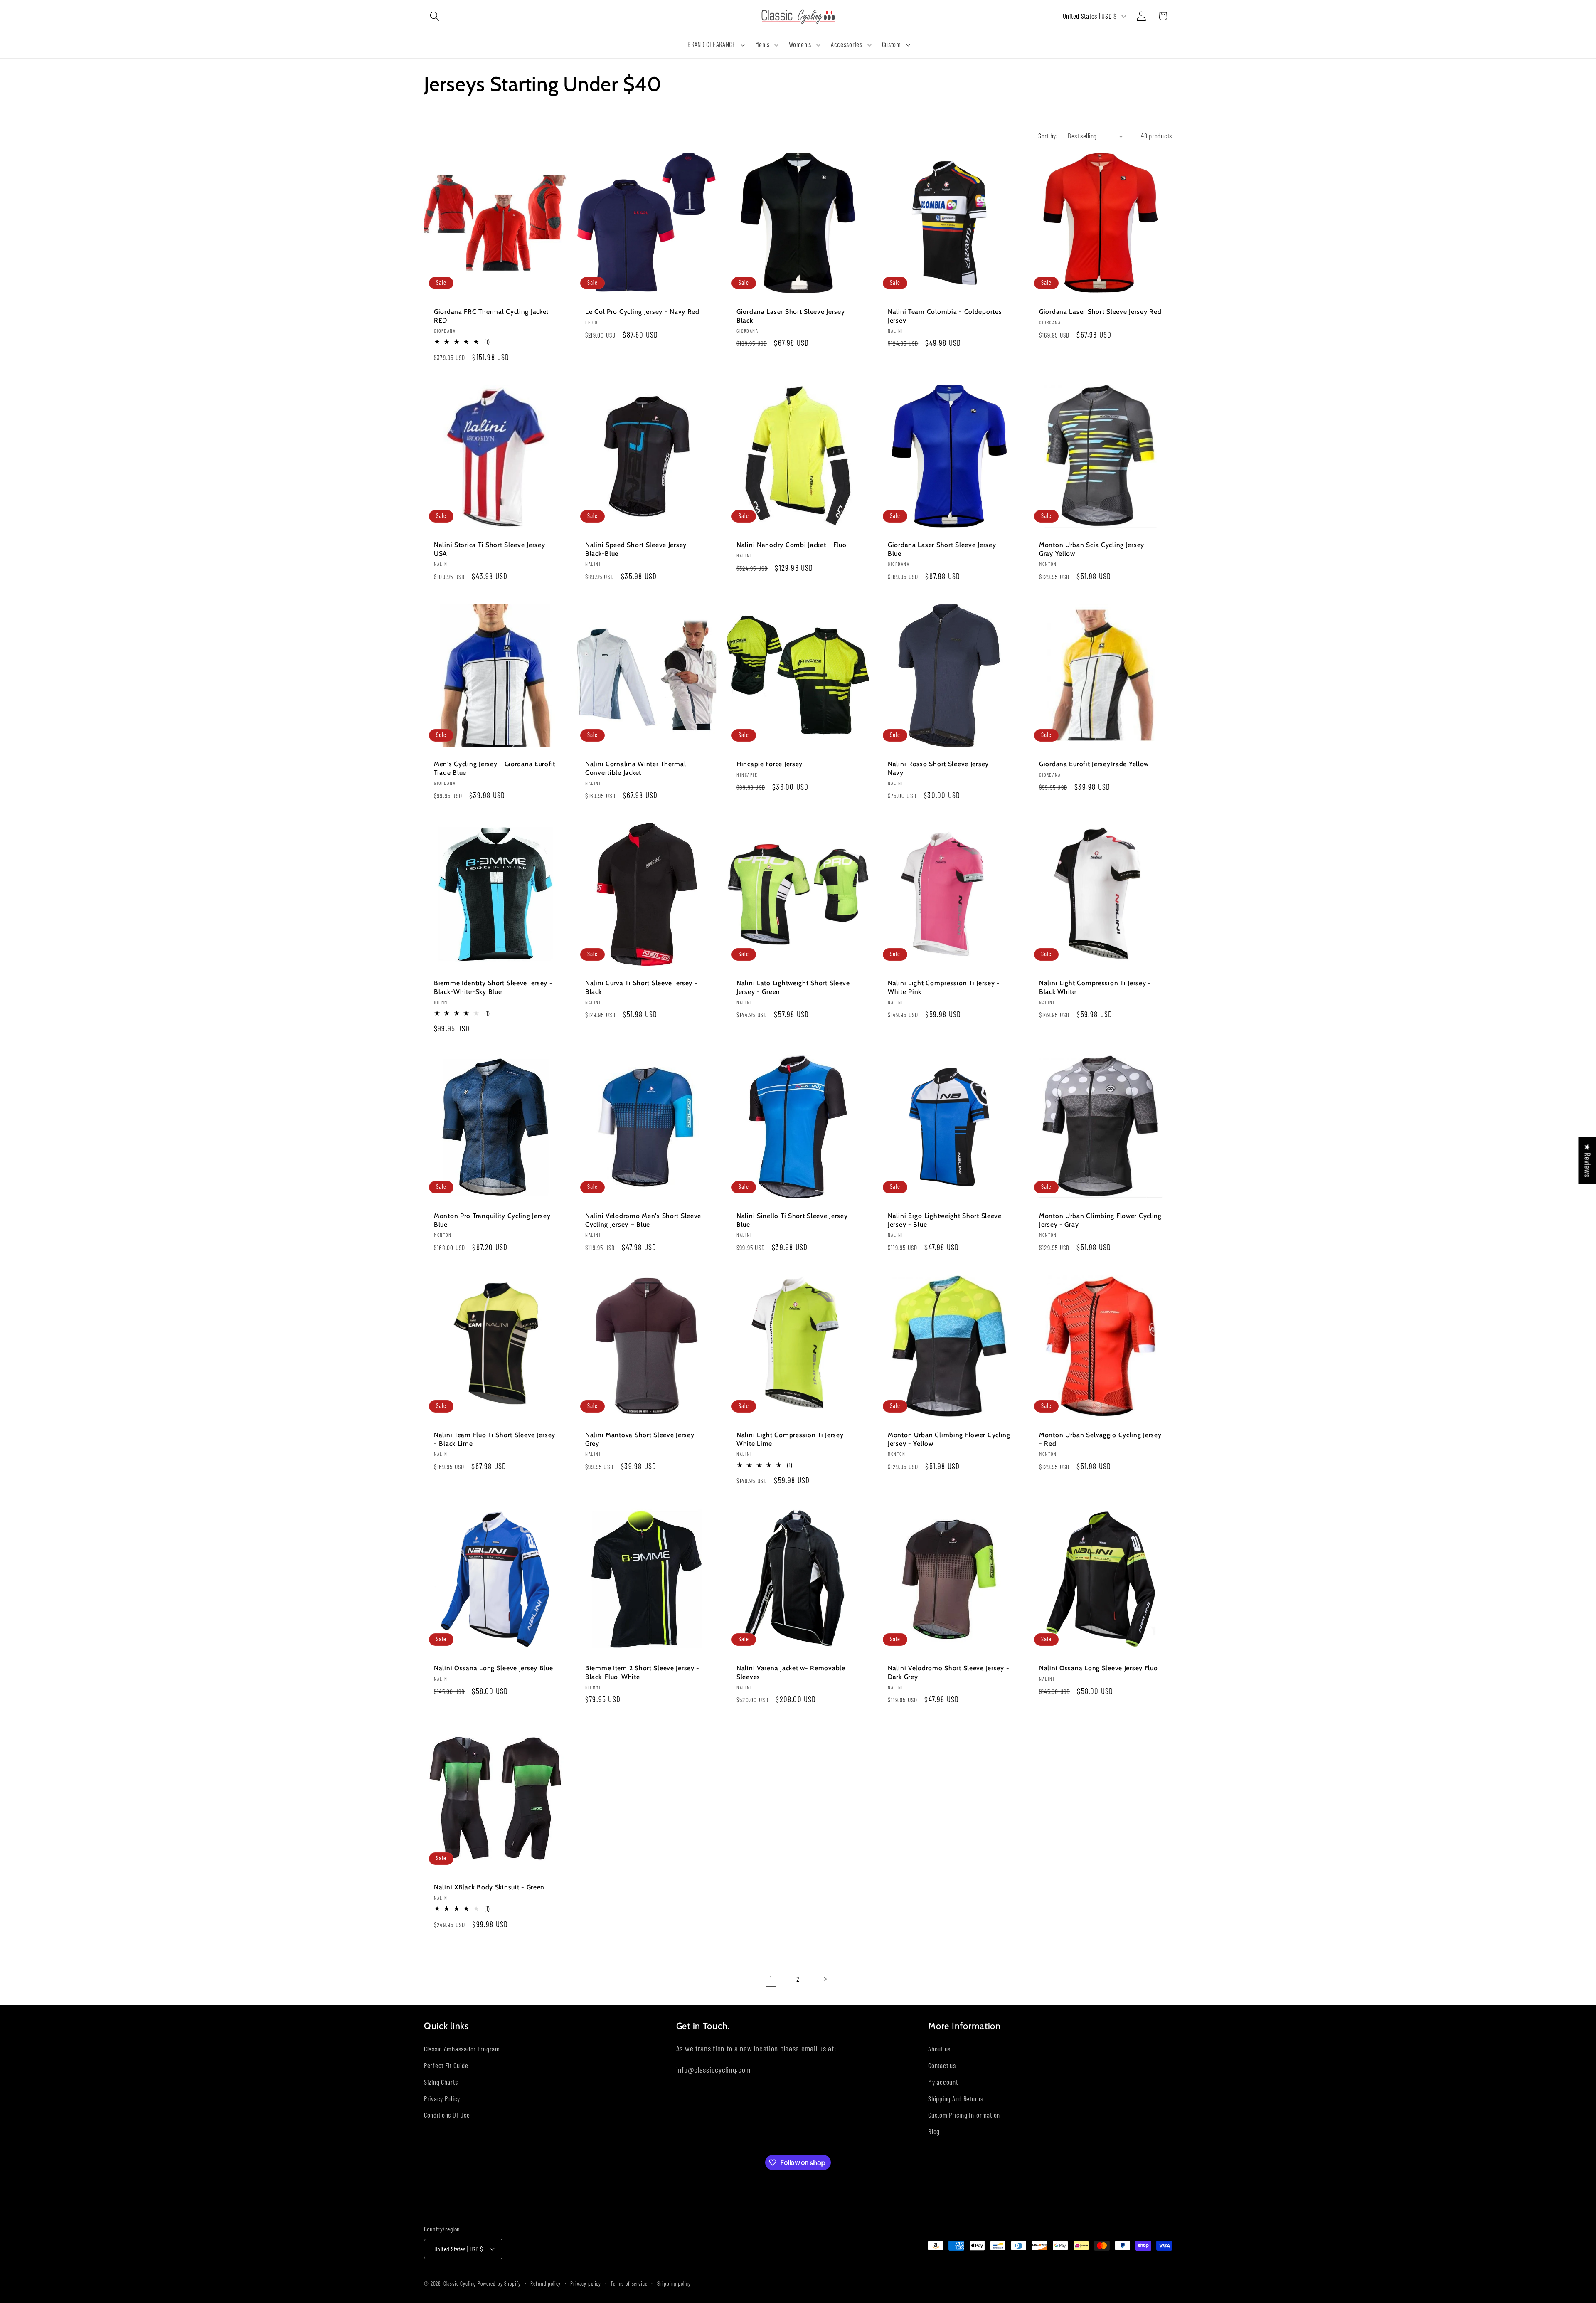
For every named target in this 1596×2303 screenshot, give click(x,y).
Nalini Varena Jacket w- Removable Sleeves (791, 1672)
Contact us (942, 2065)
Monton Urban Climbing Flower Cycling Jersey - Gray (1100, 1220)
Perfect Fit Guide (446, 2065)
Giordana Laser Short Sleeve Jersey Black (791, 316)
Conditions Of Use (447, 2115)
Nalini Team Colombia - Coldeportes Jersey (945, 316)
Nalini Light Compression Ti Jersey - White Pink (944, 987)
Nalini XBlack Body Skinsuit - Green (489, 1887)
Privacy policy (586, 2283)
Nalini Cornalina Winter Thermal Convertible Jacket (635, 768)
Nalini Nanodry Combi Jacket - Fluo (791, 545)
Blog (934, 2131)
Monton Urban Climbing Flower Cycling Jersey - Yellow (949, 1439)
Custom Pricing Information (964, 2115)
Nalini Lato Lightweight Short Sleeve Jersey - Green (793, 987)
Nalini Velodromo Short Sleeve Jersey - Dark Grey (948, 1672)
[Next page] (825, 1979)
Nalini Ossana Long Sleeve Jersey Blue (494, 1668)
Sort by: (1048, 136)
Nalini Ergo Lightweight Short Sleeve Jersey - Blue (945, 1220)
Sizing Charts (441, 2081)
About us (939, 2048)
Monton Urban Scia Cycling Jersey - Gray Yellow (1094, 549)
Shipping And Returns (956, 2098)
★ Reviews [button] (1587, 1160)
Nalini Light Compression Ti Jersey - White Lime (793, 1439)
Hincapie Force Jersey (770, 764)
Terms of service (629, 2283)
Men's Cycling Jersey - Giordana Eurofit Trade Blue (495, 768)
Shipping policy (674, 2283)
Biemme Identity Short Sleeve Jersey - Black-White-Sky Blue (493, 987)
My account (943, 2081)
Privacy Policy (442, 2098)
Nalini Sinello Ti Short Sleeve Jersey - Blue (795, 1220)
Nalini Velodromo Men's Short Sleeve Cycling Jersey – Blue (643, 1220)
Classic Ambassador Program (462, 2048)
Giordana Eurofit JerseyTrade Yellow (1094, 764)
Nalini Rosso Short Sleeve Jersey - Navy (941, 768)
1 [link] (771, 1979)
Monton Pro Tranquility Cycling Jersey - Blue (495, 1220)
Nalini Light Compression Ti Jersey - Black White (1095, 987)
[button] (435, 16)
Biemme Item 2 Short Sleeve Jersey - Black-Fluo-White (642, 1672)
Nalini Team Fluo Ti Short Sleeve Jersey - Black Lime (495, 1439)
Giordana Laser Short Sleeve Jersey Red (1100, 312)
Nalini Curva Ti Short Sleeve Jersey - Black (642, 987)
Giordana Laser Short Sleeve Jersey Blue (942, 549)
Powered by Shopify (499, 2283)
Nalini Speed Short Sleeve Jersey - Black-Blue (638, 549)
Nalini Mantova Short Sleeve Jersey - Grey (642, 1439)
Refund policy (546, 2283)
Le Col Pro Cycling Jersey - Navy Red (642, 312)
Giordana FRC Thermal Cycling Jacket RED (491, 316)
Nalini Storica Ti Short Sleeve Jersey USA (490, 549)
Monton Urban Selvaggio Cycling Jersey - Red (1100, 1439)
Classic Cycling (460, 2283)
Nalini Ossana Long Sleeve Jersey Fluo (1098, 1668)
